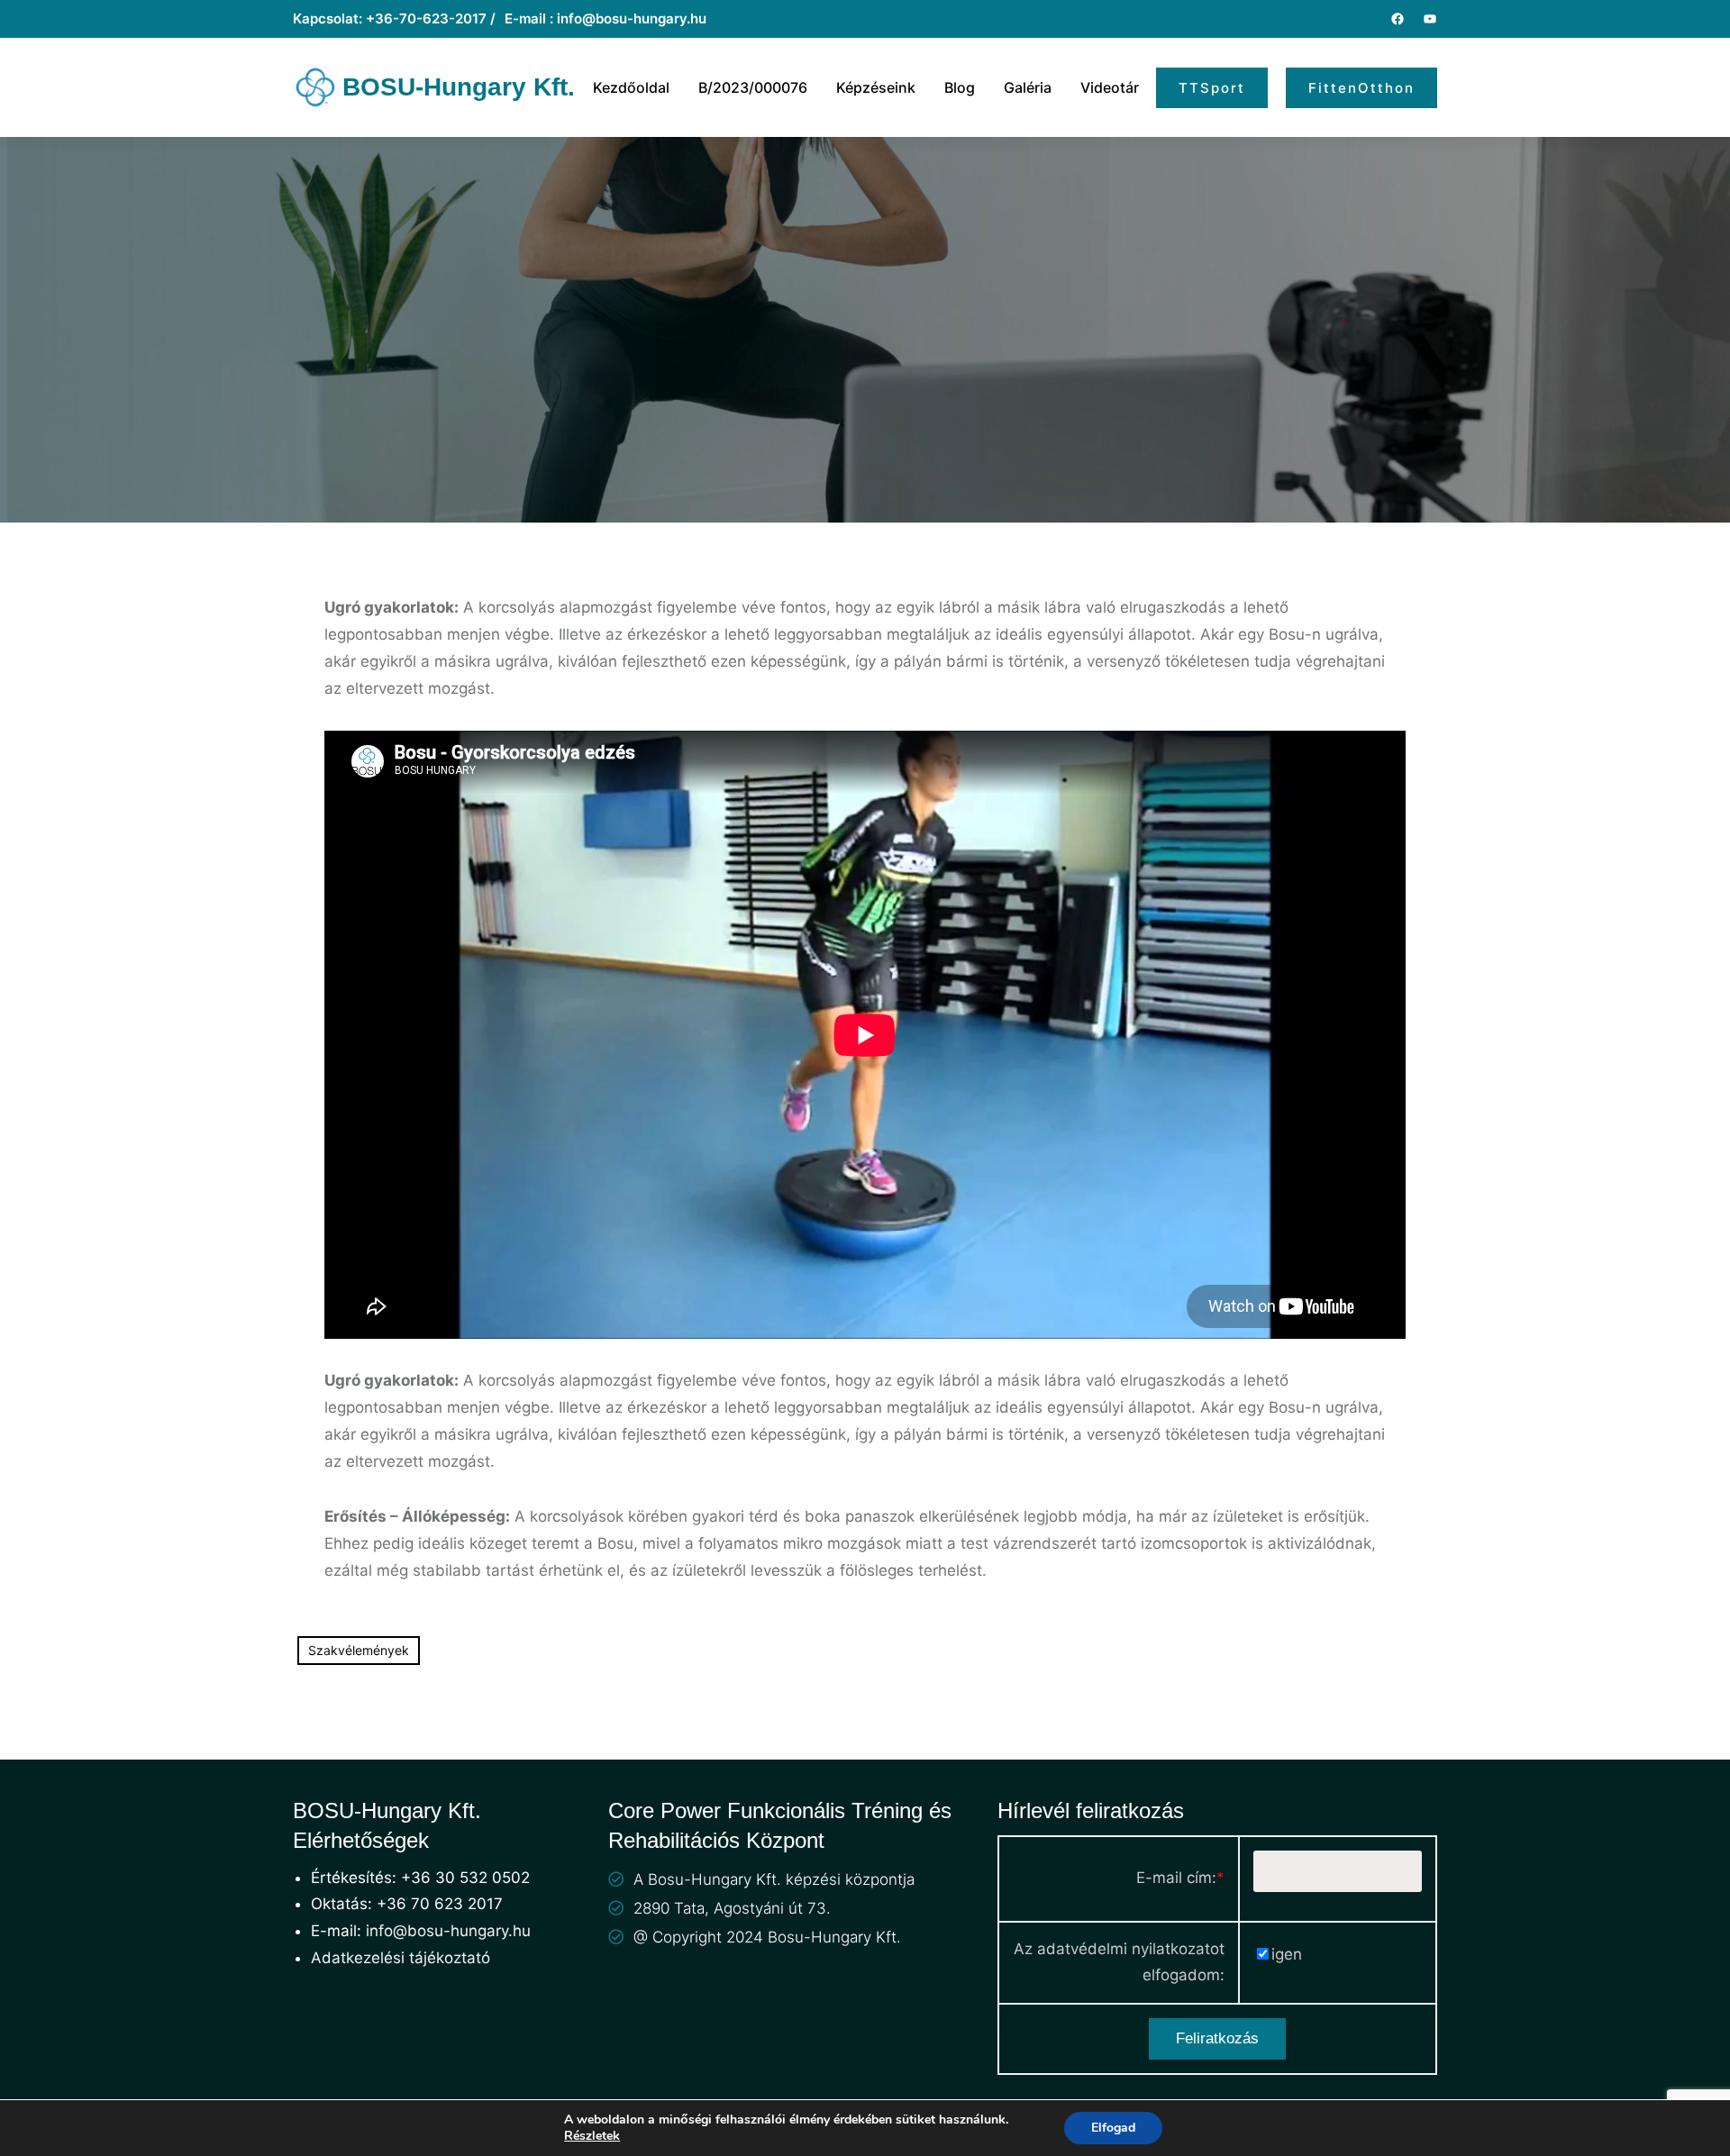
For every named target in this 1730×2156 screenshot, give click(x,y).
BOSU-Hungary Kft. (459, 87)
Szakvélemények (359, 1650)
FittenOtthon (1361, 88)
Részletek (592, 2136)
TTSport (1212, 88)
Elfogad (1113, 2128)
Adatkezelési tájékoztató (401, 1958)
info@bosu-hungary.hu (448, 1931)
